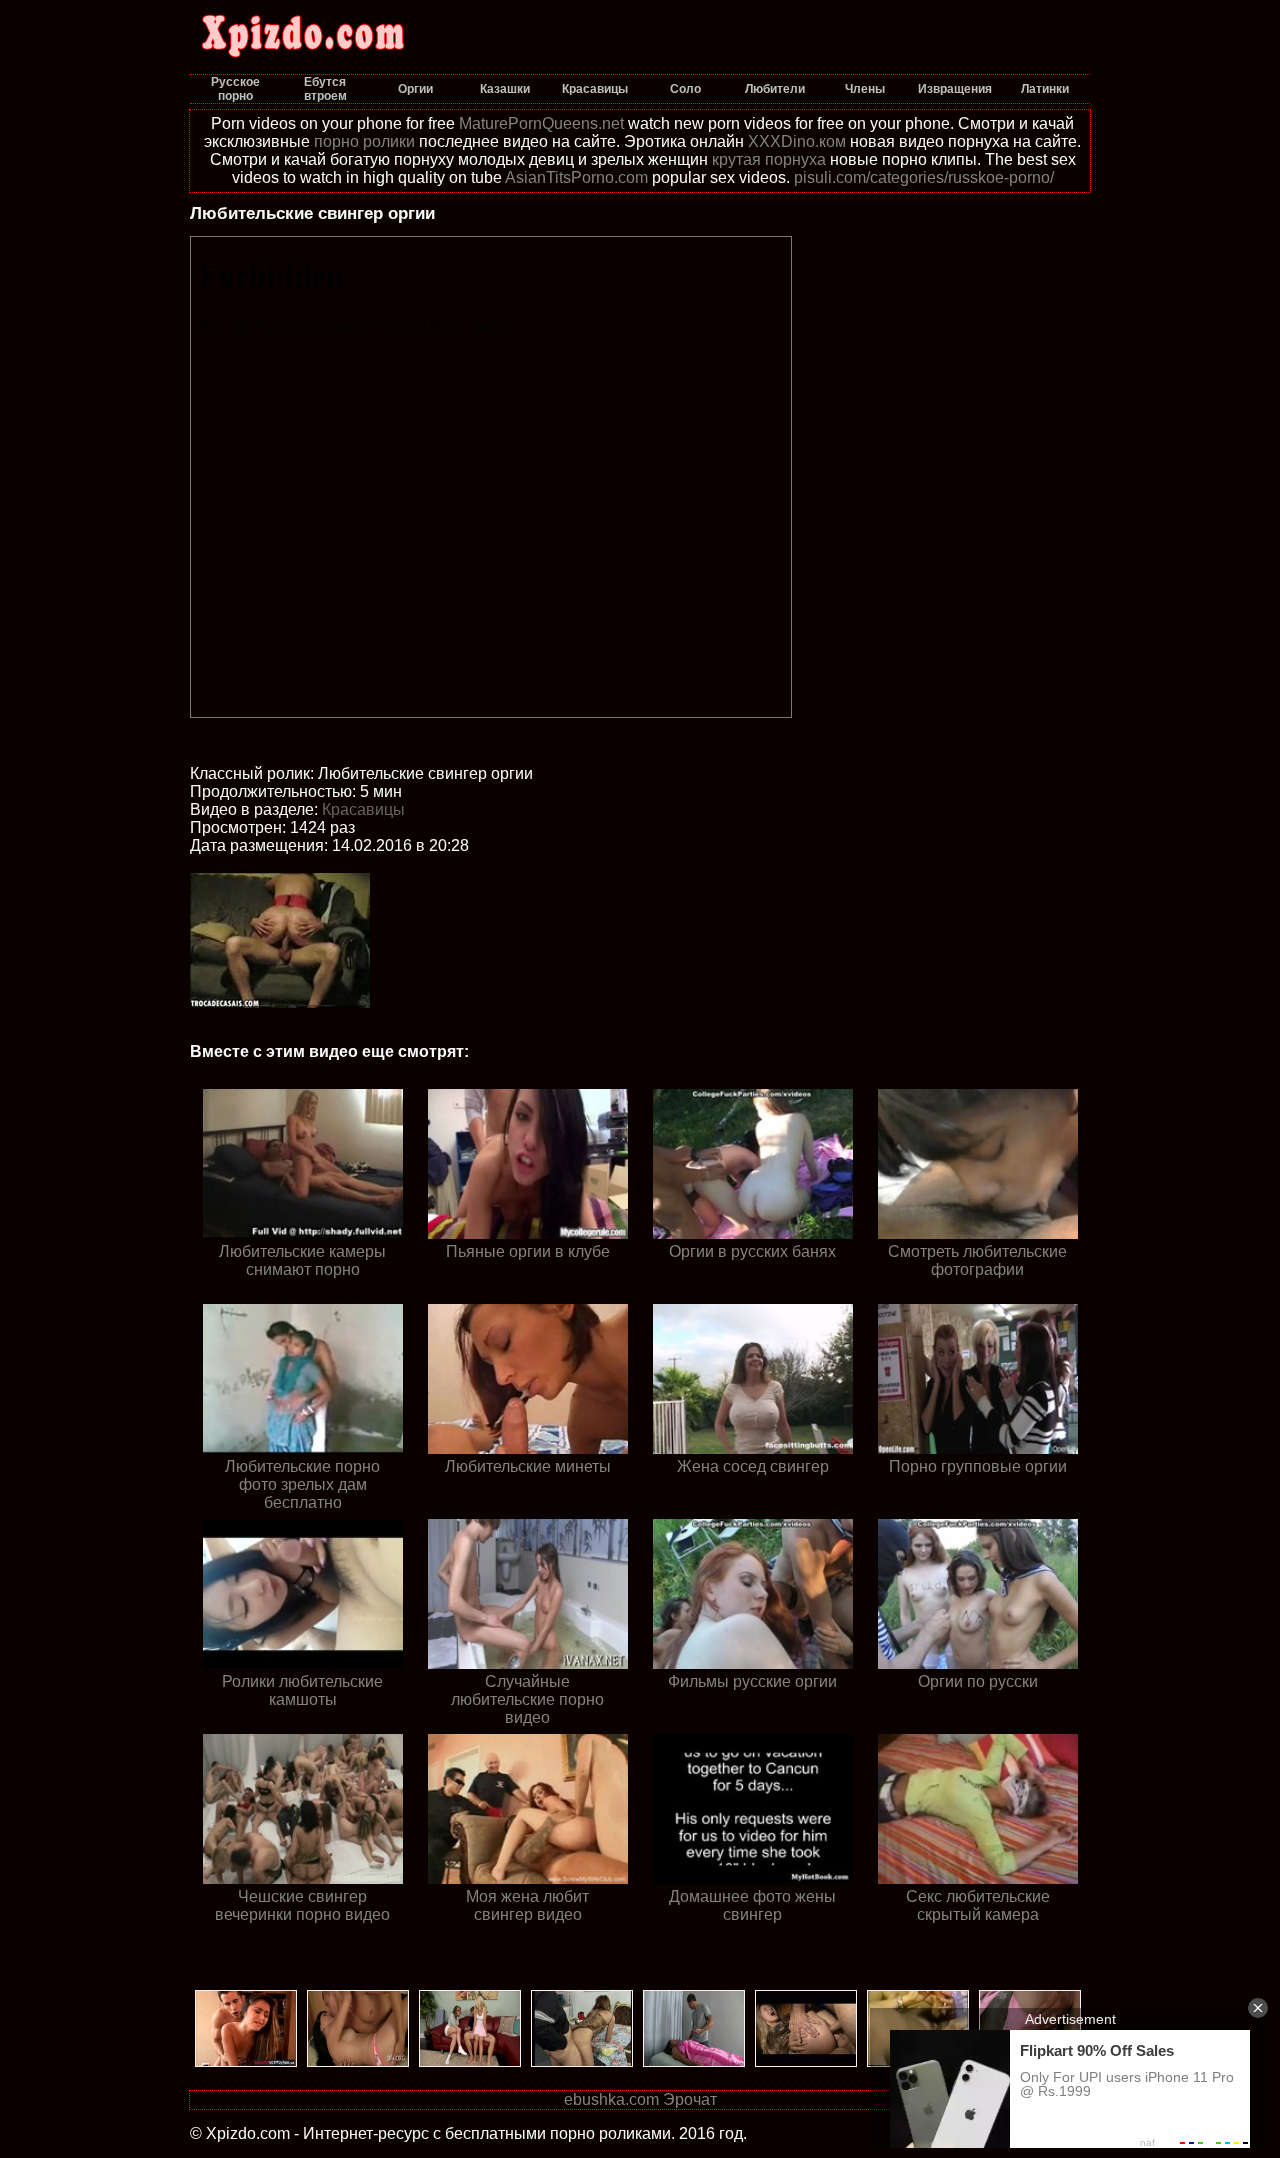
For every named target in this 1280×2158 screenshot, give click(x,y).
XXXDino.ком (797, 141)
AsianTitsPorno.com (576, 177)
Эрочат (690, 2099)
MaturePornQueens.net (541, 123)
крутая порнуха (769, 159)
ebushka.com (611, 2099)
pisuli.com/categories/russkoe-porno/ (924, 177)
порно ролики (364, 141)
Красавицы (363, 809)
